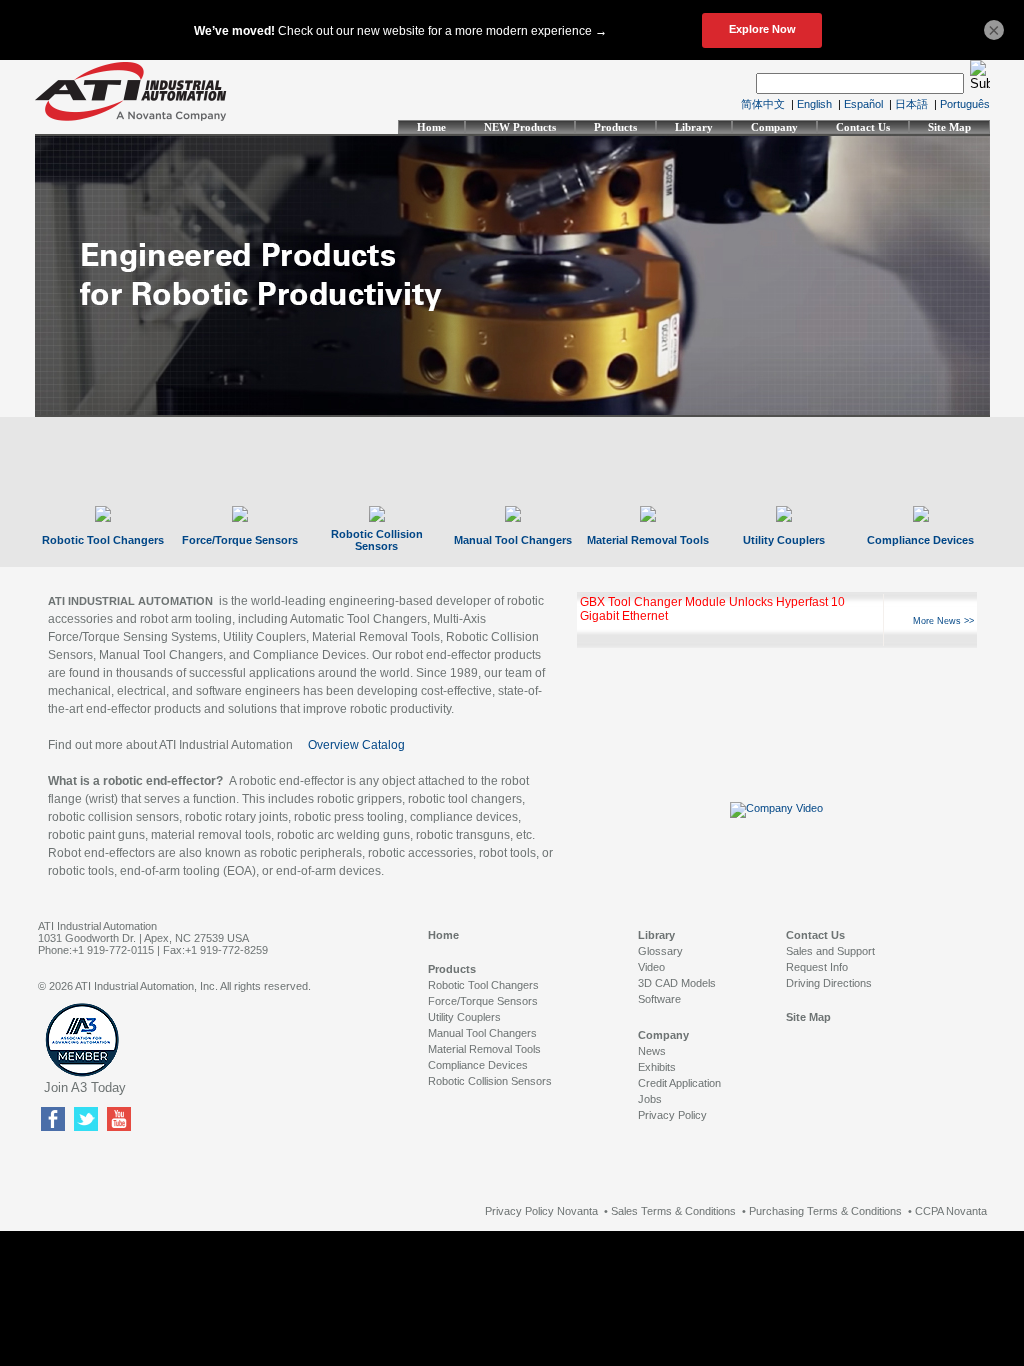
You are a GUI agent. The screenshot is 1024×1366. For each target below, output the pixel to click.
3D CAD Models (677, 983)
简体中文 (763, 104)
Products (615, 127)
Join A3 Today (85, 1087)
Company (774, 127)
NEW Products (520, 127)
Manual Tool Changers (513, 540)
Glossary (660, 951)
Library (694, 127)
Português (965, 104)
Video (651, 967)
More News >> (943, 621)
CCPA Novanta (951, 1211)
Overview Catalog (356, 745)
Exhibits (657, 1067)
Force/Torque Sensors (240, 540)
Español (863, 104)
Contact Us (863, 127)
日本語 (911, 104)
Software (659, 999)
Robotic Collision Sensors (377, 540)
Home (431, 127)
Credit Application (679, 1083)
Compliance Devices (920, 540)
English (814, 104)
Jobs (650, 1099)
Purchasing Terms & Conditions (825, 1211)
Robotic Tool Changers (103, 540)
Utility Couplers (784, 540)
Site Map (949, 127)
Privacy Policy (672, 1115)
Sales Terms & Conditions (673, 1211)
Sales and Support (830, 951)
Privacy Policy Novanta (541, 1211)
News (652, 1051)
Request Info (817, 967)
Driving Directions (829, 983)
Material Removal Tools (648, 540)
